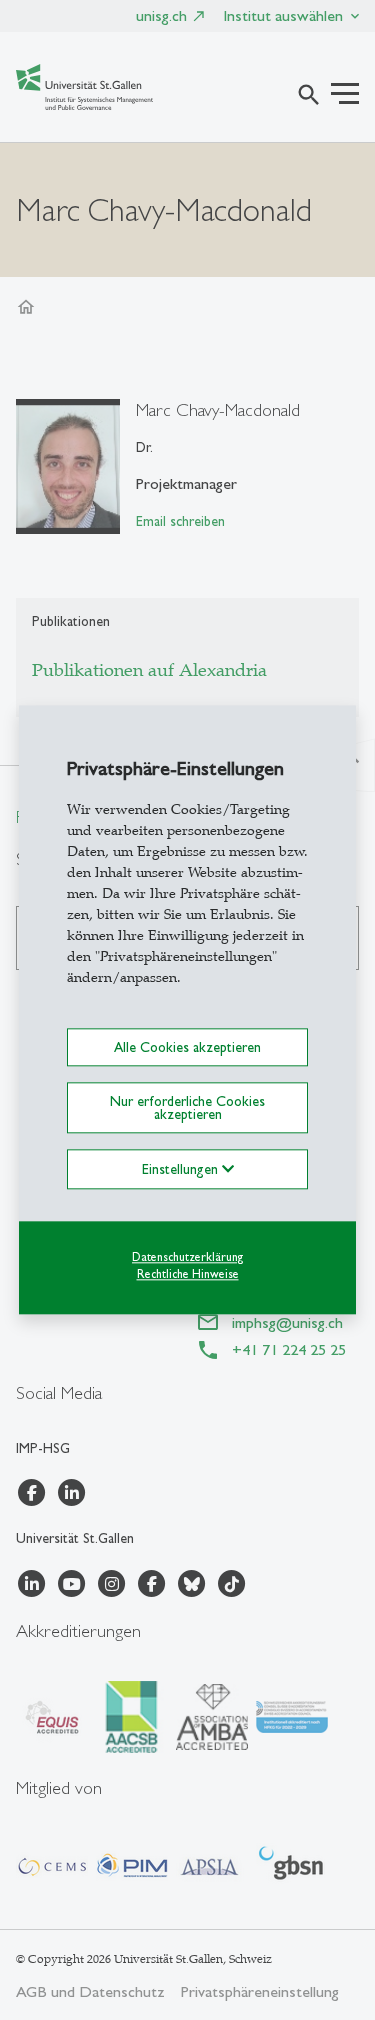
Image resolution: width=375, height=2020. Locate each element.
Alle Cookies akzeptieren (187, 1047)
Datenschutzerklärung (187, 1257)
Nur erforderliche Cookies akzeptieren (187, 1108)
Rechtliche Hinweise (188, 1274)
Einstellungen (182, 1169)
